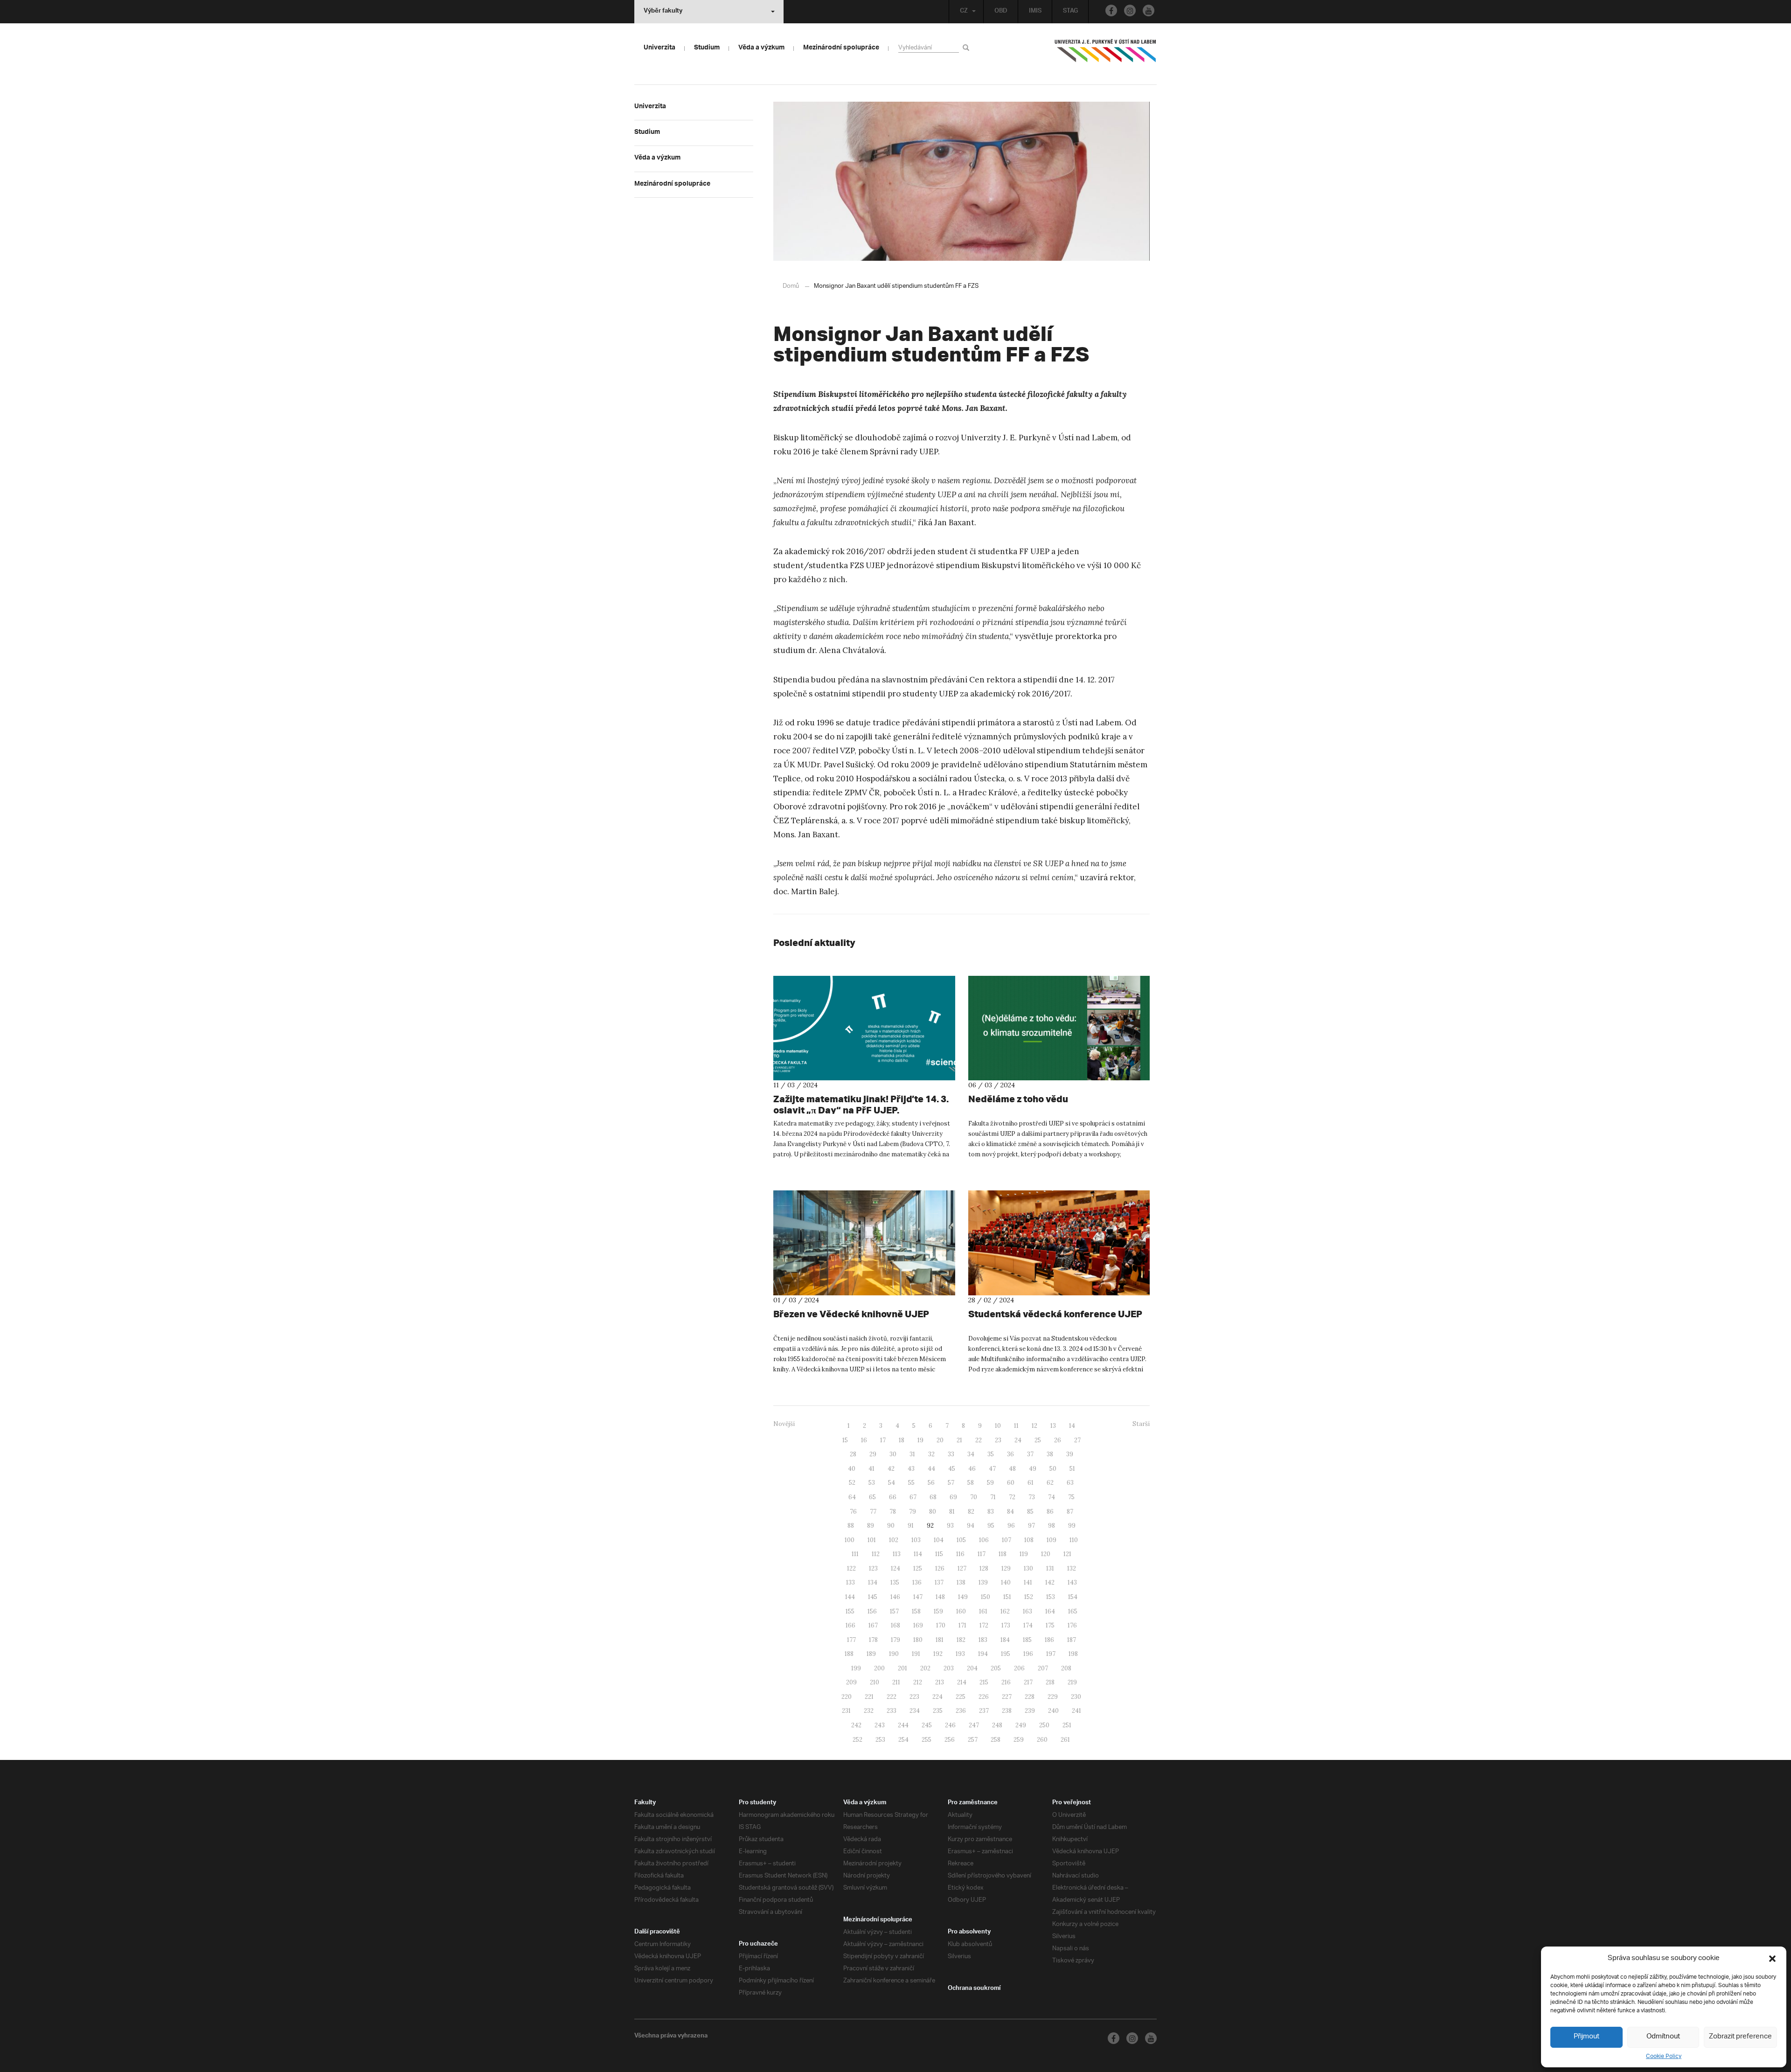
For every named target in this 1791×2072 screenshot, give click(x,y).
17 (883, 1440)
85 (1030, 1512)
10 (998, 1426)
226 (984, 1697)
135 (895, 1582)
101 (872, 1540)
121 (1067, 1554)
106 (984, 1540)
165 (1073, 1611)
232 (869, 1711)
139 (983, 1582)
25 (1038, 1440)
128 (984, 1568)
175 (1050, 1625)
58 (971, 1483)
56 (931, 1483)
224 (937, 1697)
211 (896, 1682)
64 (852, 1497)
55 (911, 1483)
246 (950, 1725)
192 (938, 1654)
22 (979, 1440)
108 (1029, 1540)
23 (998, 1440)
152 (1029, 1597)
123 (873, 1568)
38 (1050, 1454)
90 (891, 1526)
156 (872, 1611)
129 (1006, 1568)
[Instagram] (1130, 10)
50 (1053, 1469)
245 (927, 1725)
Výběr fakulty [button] (663, 12)
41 (871, 1469)
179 (895, 1640)
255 (927, 1740)
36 (1010, 1454)
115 (939, 1554)
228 (1030, 1697)
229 (1053, 1697)
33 (951, 1454)
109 (1052, 1540)
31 (912, 1454)
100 (850, 1540)
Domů (791, 286)
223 (914, 1697)
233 (892, 1711)
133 (850, 1582)
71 (993, 1497)
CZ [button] (964, 12)
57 (951, 1483)
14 (1072, 1426)
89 (871, 1526)
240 (1053, 1711)
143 (1072, 1582)
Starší (1141, 1424)
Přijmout (1586, 2037)
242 (856, 1725)
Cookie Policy (1664, 2056)
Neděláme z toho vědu (1018, 1099)
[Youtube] (1149, 10)
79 (913, 1512)
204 (972, 1668)
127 (962, 1568)
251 (1067, 1725)
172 (984, 1625)
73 (1032, 1497)
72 (1012, 1497)
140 (1006, 1582)
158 (916, 1611)
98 (1052, 1526)
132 (1072, 1568)
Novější (784, 1424)
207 (1043, 1668)
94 (971, 1526)
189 (871, 1654)
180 (918, 1640)
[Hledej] (968, 47)
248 (997, 1725)
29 (873, 1454)
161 (983, 1611)
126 (940, 1568)
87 (1070, 1512)
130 (1028, 1568)
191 (916, 1654)
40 (852, 1469)
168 (895, 1625)
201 (902, 1668)
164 (1050, 1611)
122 (851, 1568)
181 (940, 1640)
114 (918, 1554)
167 (873, 1625)
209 (851, 1682)
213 (940, 1682)
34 (971, 1454)
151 (1007, 1597)
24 (1018, 1440)
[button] (1772, 1959)
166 (850, 1625)
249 (1021, 1725)
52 (852, 1483)
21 (959, 1440)
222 (892, 1697)
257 (973, 1740)
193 (960, 1654)
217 (1028, 1682)
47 (992, 1469)
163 (1027, 1611)
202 (925, 1668)
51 (1072, 1469)
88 (851, 1526)
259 (1019, 1740)
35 (991, 1454)
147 (918, 1597)
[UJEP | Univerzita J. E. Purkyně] (1105, 55)
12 (1034, 1426)
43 (911, 1469)
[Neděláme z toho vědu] (1059, 1028)
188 (849, 1654)
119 (1024, 1554)
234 (915, 1711)
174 (1028, 1625)
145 (873, 1597)
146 (895, 1597)
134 (873, 1582)
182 (961, 1640)
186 (1049, 1640)
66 (893, 1497)
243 (880, 1725)
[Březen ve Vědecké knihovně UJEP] (864, 1243)
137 (939, 1582)
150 (986, 1597)
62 (1050, 1483)
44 (931, 1469)
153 (1051, 1597)
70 (974, 1497)
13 (1053, 1426)
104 (939, 1540)
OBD (1001, 12)
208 (1066, 1668)
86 (1050, 1512)
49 (1033, 1469)
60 (1011, 1483)
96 (1011, 1526)
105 (961, 1540)
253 (880, 1740)
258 (996, 1740)
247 (974, 1725)
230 (1076, 1697)
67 (913, 1497)
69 (953, 1497)
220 (847, 1697)
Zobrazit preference (1740, 2037)
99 (1072, 1526)
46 (972, 1469)
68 (933, 1497)
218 (1050, 1682)
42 (891, 1469)
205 (996, 1668)
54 (892, 1483)
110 (1074, 1540)
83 (991, 1512)
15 (845, 1440)
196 (1028, 1654)
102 (894, 1540)
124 (895, 1568)
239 (1030, 1711)
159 (938, 1611)
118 (1003, 1554)
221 (869, 1697)
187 (1072, 1640)
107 (1007, 1540)
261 (1065, 1740)
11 (1016, 1426)
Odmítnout (1663, 2037)
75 (1071, 1497)
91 (911, 1526)
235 (938, 1711)
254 (903, 1740)
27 (1077, 1440)
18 (902, 1440)
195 (1006, 1654)
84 (1010, 1512)
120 (1046, 1554)
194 (983, 1654)
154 (1073, 1597)
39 (1070, 1454)
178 (873, 1640)
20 (940, 1440)
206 (1019, 1668)
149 (963, 1597)
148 (940, 1597)
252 (857, 1740)
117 (982, 1554)
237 (984, 1711)
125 (918, 1568)
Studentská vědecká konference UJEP (1055, 1314)
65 (872, 1497)
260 (1042, 1740)
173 (1006, 1625)
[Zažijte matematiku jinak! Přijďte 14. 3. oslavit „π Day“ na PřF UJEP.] (864, 1028)
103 (916, 1540)
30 (893, 1454)
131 (1050, 1568)
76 (853, 1512)
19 (920, 1440)
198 (1073, 1654)
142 (1050, 1582)
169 (918, 1625)
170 (941, 1625)
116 (960, 1554)
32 (931, 1454)
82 (971, 1512)
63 (1070, 1483)
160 (961, 1611)
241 (1076, 1711)
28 (853, 1454)
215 (984, 1682)
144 (850, 1597)
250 (1044, 1725)
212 (918, 1682)
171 (962, 1625)
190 (894, 1654)
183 (983, 1640)
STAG (1070, 12)
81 (952, 1512)
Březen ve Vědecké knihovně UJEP (851, 1314)
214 (962, 1682)
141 (1028, 1582)
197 (1051, 1654)
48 (1012, 1469)
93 (950, 1526)
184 (1005, 1640)
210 (875, 1682)
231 (846, 1711)
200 (879, 1668)
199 (856, 1668)
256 (950, 1740)
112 (876, 1554)
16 (864, 1440)
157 (894, 1611)
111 (855, 1554)
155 (850, 1611)
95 (991, 1526)
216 (1006, 1682)
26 (1058, 1440)
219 (1072, 1682)
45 (952, 1469)
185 (1027, 1640)
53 (872, 1483)
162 (1005, 1611)
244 (903, 1725)
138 (961, 1582)
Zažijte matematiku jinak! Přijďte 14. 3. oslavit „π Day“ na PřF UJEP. (861, 1104)
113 (897, 1554)
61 (1031, 1483)
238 (1007, 1711)
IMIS (1035, 12)
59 (990, 1483)
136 (917, 1582)
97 (1031, 1526)
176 (1072, 1625)
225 (961, 1697)
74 (1052, 1497)
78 (893, 1512)
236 (961, 1711)
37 (1030, 1454)
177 (851, 1640)
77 (873, 1512)
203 (949, 1668)
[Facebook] (1111, 10)
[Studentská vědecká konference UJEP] (1059, 1243)
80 (933, 1512)
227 (1007, 1697)
